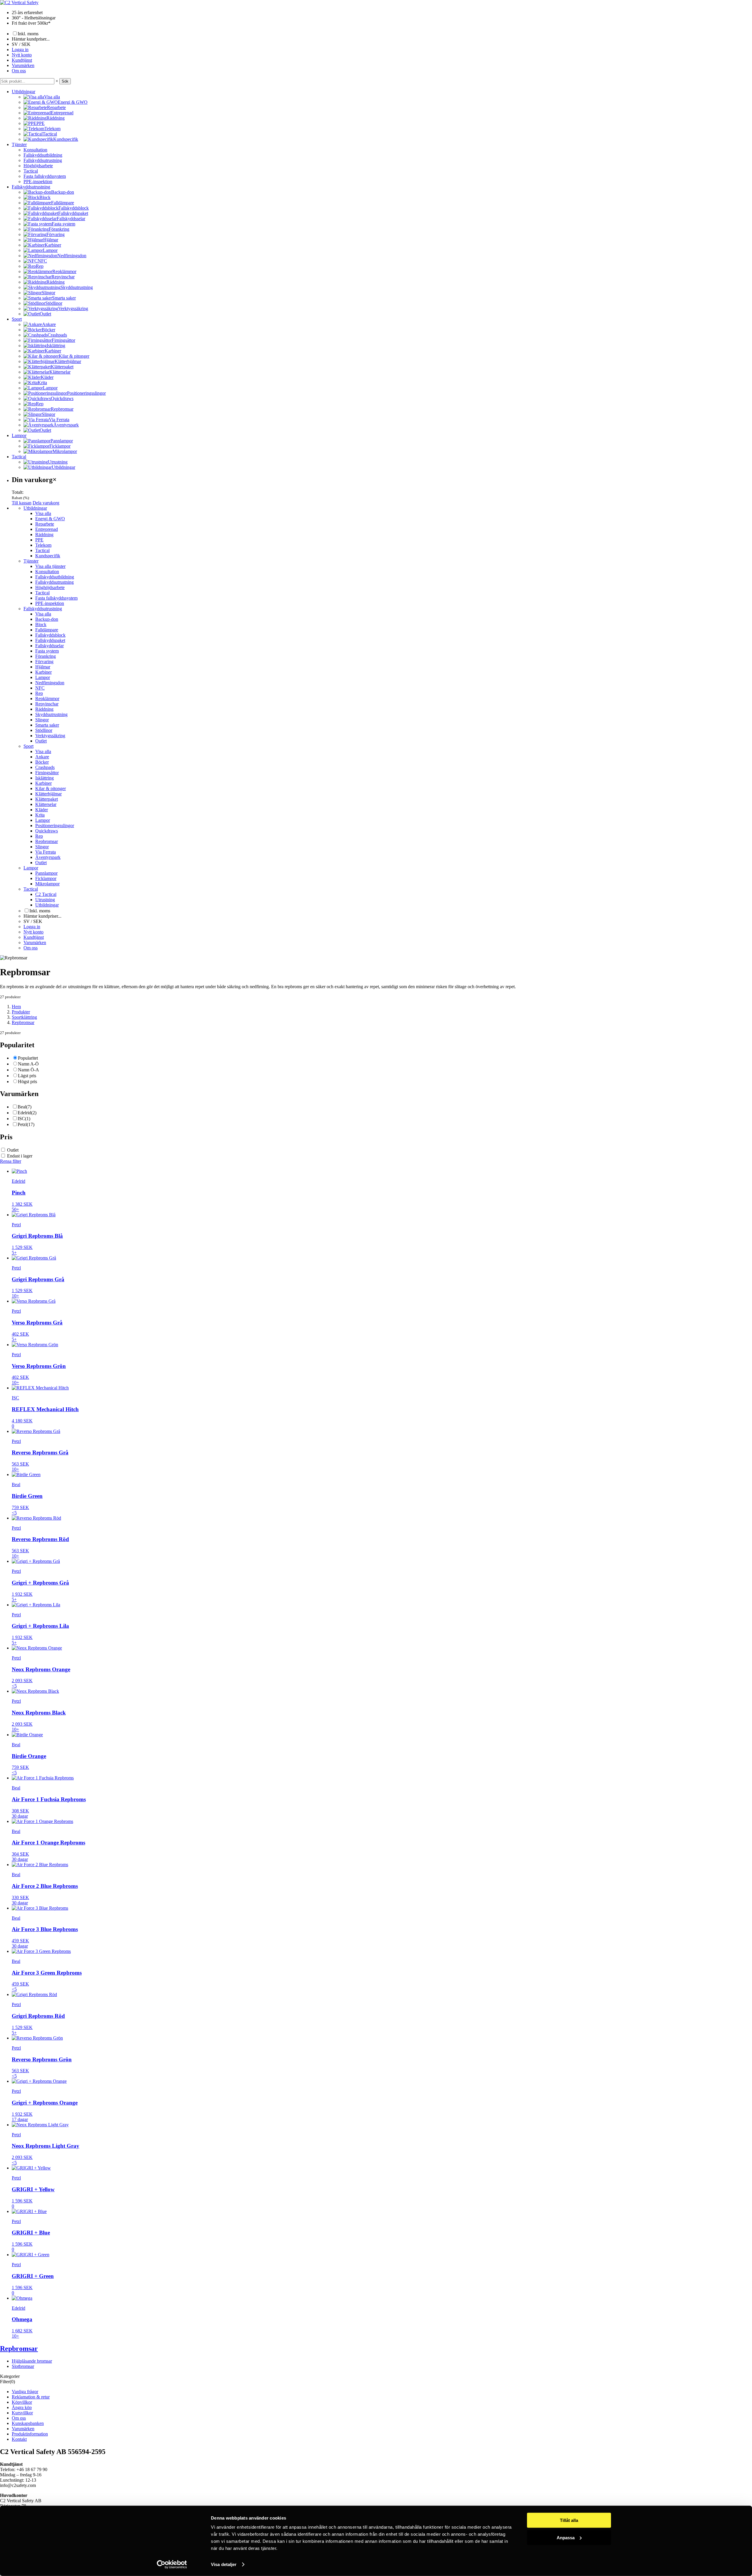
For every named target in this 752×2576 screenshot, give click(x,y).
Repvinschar (47, 704)
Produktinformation (30, 2434)
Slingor (42, 720)
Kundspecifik (48, 556)
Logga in (20, 50)
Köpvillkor (22, 2402)
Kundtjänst (22, 60)
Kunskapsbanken (28, 2423)
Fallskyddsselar (49, 646)
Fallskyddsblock (50, 635)
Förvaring (44, 661)
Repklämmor (47, 699)
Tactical (31, 171)
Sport (17, 319)
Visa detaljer (224, 2564)
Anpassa (566, 2537)
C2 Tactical (46, 894)
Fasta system (47, 651)
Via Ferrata (46, 852)
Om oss (19, 71)
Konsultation (35, 150)
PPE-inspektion (38, 182)
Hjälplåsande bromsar (32, 2361)
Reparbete (45, 524)
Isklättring (45, 778)
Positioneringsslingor (55, 826)
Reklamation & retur (31, 2397)
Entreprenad (47, 529)
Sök (65, 81)
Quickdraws (47, 831)
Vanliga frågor (25, 2392)
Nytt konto (22, 55)
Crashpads (45, 767)
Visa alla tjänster (50, 566)
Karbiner (43, 672)
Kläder (42, 810)
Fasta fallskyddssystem (45, 176)
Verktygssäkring (50, 736)
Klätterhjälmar (48, 794)
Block (41, 624)
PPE (39, 540)
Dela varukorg (46, 503)
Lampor (19, 435)
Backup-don (47, 619)
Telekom (43, 545)
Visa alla (43, 513)
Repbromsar (47, 841)
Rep (39, 693)
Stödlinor (44, 730)
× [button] (57, 81)
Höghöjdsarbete (38, 166)
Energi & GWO (50, 519)
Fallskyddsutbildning (43, 155)
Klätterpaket (47, 799)
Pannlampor (46, 873)
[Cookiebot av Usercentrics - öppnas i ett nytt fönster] (172, 2565)
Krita (40, 815)
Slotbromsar (23, 2366)
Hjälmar (43, 667)
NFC (40, 688)
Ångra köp (22, 2407)
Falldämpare (47, 630)
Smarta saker (47, 725)
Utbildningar (23, 92)
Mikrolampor (47, 884)
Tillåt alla (569, 2520)
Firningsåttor (47, 773)
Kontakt (19, 2439)
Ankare (42, 757)
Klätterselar (46, 804)
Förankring (46, 656)
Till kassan (22, 503)
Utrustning (45, 900)
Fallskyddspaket (50, 640)
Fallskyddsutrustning (43, 160)
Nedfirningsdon (50, 683)
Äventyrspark (48, 857)
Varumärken (23, 65)
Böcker (42, 762)
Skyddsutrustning (51, 714)
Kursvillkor (22, 2413)
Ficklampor (46, 878)
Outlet (41, 741)
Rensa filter (11, 1161)
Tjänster (19, 144)
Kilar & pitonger (51, 788)
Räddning (44, 535)
